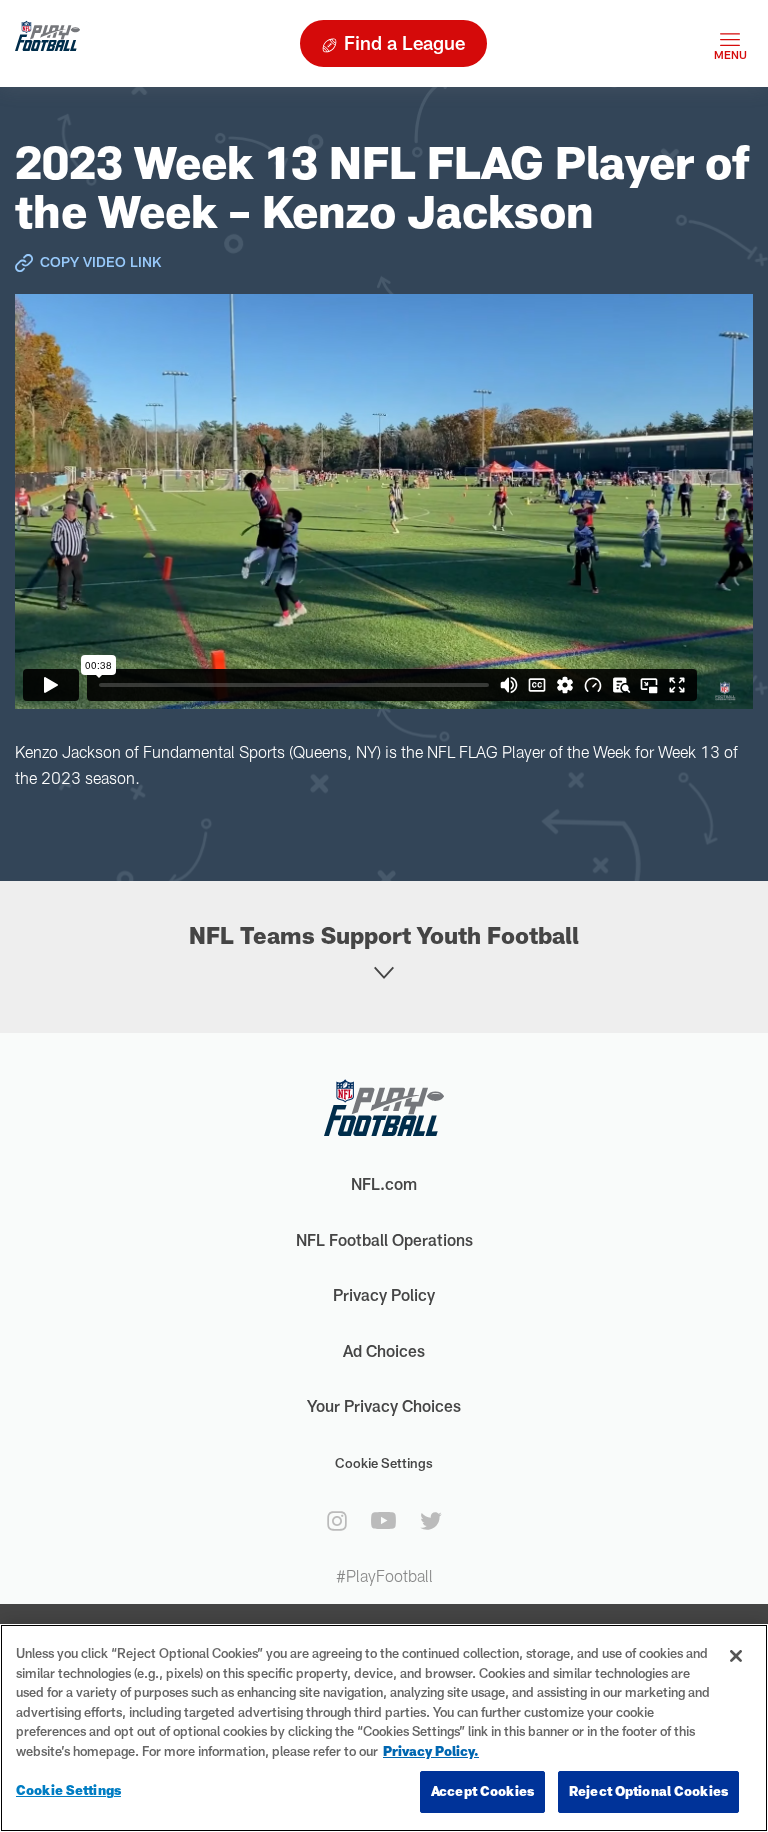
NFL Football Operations (384, 1239)
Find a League (404, 42)
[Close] (736, 1656)
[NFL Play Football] (47, 43)
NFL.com (384, 1183)
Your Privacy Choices (384, 1405)
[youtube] (383, 1520)
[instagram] (337, 1521)
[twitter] (431, 1521)
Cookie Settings (384, 1463)
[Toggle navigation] (730, 43)
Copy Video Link (100, 261)
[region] (384, 1728)
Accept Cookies (482, 1791)
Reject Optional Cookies (648, 1791)
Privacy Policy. (431, 1751)
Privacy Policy (384, 1294)
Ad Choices (384, 1350)
